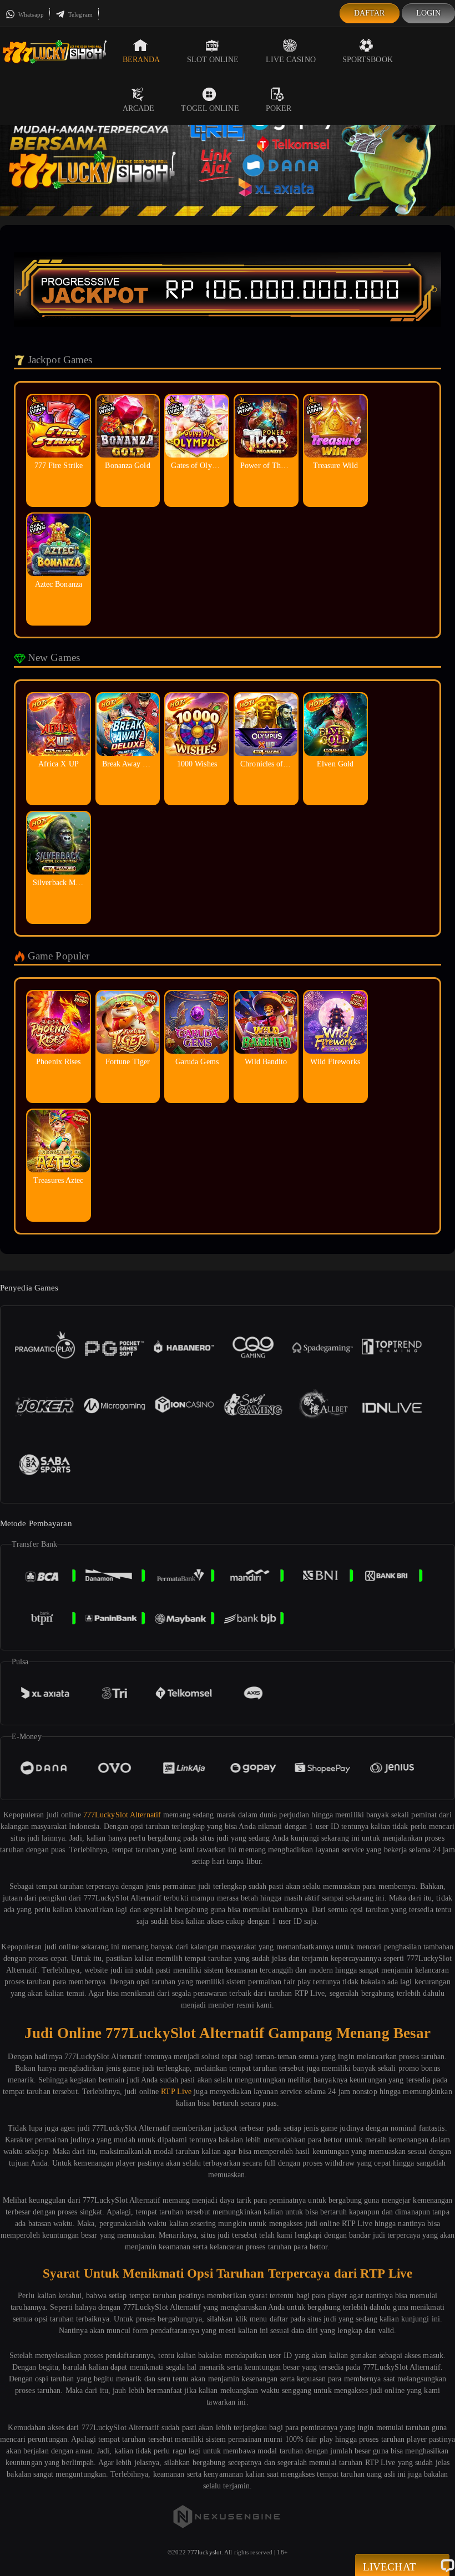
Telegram (80, 14)
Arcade (139, 108)
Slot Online (213, 60)
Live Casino (291, 60)
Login (429, 13)
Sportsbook (368, 60)
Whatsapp (30, 14)
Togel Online (210, 108)
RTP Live (176, 2092)
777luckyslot (204, 2552)
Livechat (390, 2567)
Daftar (370, 13)
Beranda (141, 60)
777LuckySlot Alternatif (122, 1815)
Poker (279, 108)
